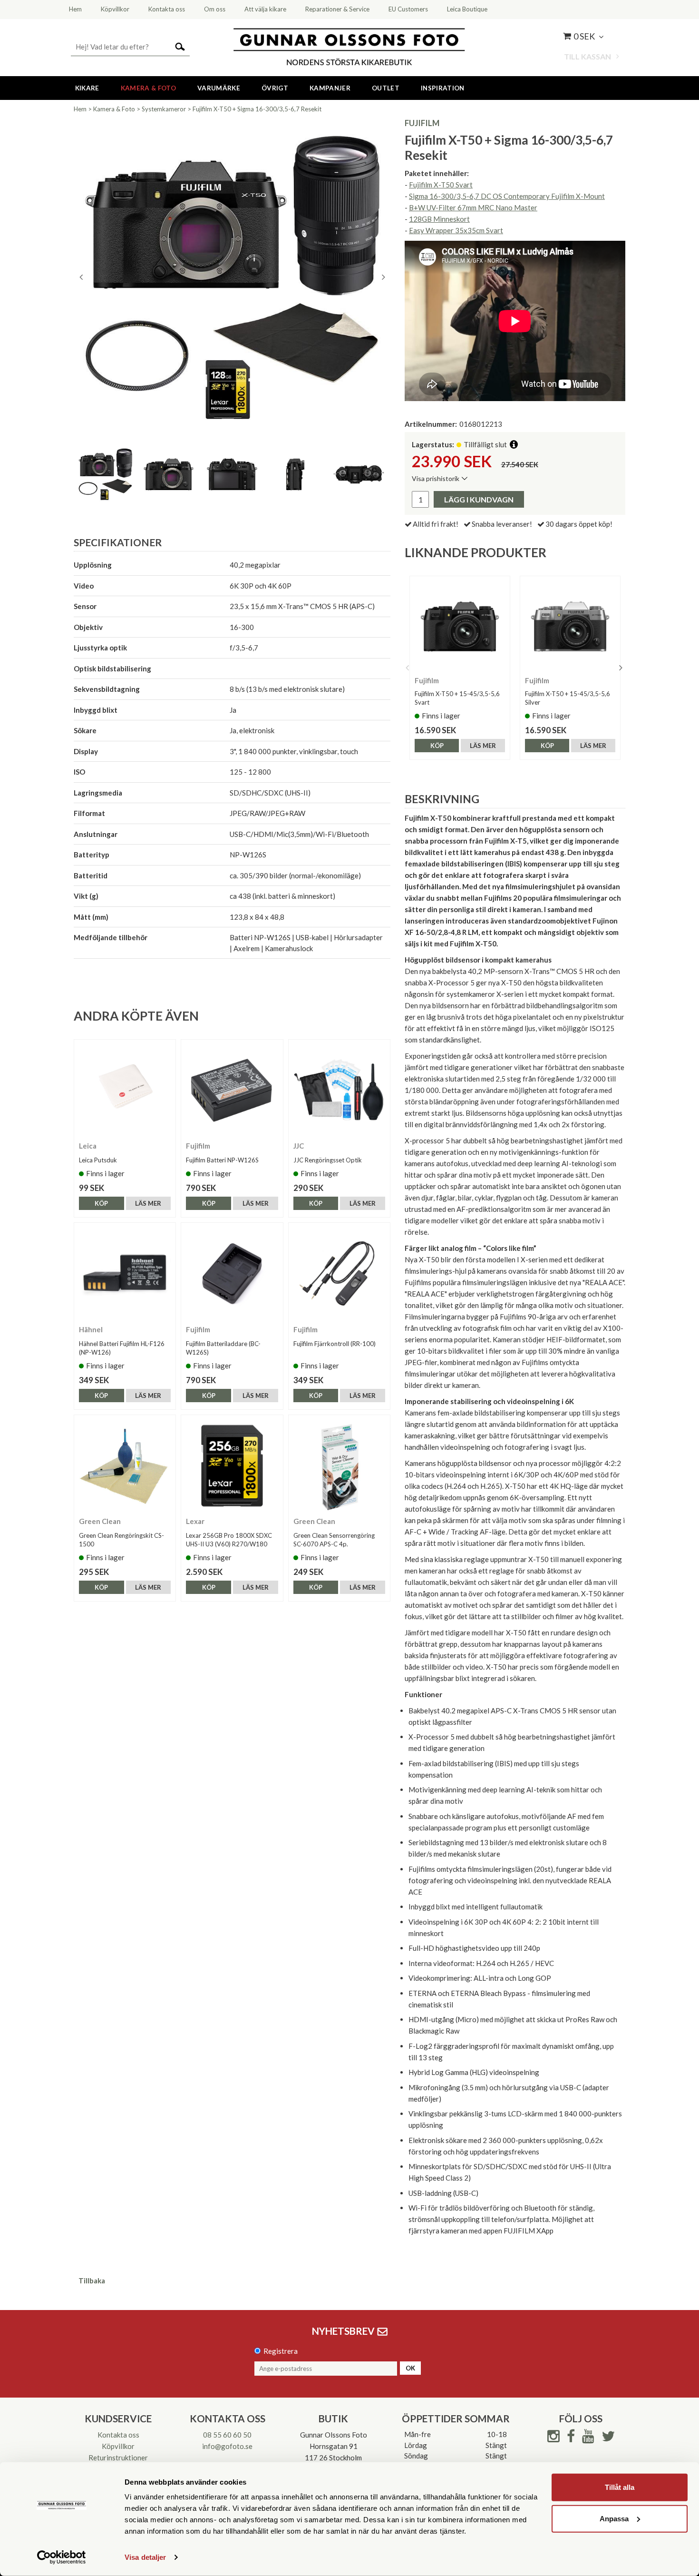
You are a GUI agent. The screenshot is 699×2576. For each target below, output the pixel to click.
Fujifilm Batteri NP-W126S (222, 1160)
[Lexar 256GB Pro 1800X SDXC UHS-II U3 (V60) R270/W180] (232, 1466)
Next (383, 277)
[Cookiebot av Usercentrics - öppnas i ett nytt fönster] (62, 2557)
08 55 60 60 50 (227, 2435)
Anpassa (614, 2518)
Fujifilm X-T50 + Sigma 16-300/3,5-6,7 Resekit (257, 109)
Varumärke (219, 88)
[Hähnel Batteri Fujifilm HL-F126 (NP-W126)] (125, 1273)
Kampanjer (330, 88)
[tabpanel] (232, 277)
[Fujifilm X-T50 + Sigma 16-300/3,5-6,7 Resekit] (232, 277)
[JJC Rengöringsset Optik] (339, 1090)
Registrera (281, 2351)
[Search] (180, 46)
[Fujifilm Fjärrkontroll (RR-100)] (339, 1273)
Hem (80, 109)
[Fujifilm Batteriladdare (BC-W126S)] (232, 1273)
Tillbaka (92, 2281)
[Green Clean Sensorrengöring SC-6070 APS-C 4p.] (339, 1466)
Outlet (386, 88)
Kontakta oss (118, 2435)
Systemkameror (164, 109)
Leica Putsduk (98, 1160)
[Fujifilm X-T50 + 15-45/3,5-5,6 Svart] (460, 626)
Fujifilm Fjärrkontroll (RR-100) (335, 1344)
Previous (81, 277)
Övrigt (275, 88)
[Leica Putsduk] (125, 1090)
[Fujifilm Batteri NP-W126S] (232, 1090)
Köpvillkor (118, 2446)
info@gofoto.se (227, 2446)
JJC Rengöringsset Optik (328, 1160)
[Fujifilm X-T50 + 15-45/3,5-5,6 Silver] (570, 626)
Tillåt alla (620, 2487)
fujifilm (422, 123)
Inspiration (443, 88)
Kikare (87, 88)
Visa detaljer (145, 2557)
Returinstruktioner (118, 2458)
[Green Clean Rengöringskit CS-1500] (125, 1466)
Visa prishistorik (436, 478)
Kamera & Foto (148, 88)
